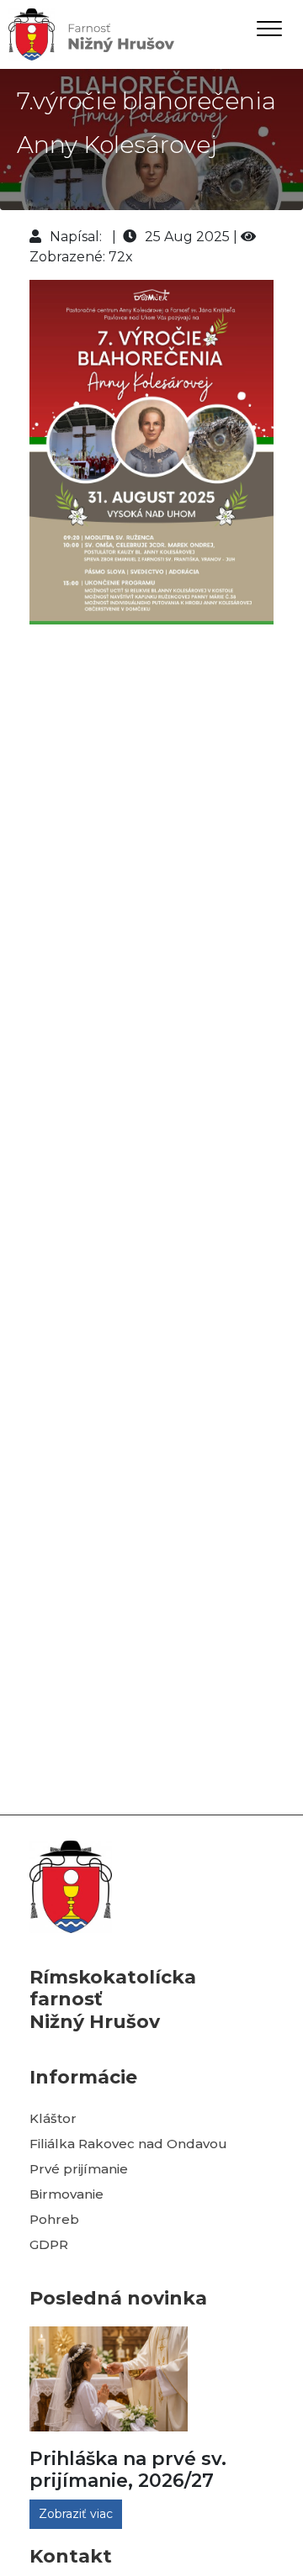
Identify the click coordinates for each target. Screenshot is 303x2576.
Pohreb (54, 2219)
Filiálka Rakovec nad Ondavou (128, 2144)
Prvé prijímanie (79, 2169)
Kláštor (53, 2118)
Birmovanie (66, 2194)
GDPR (49, 2244)
